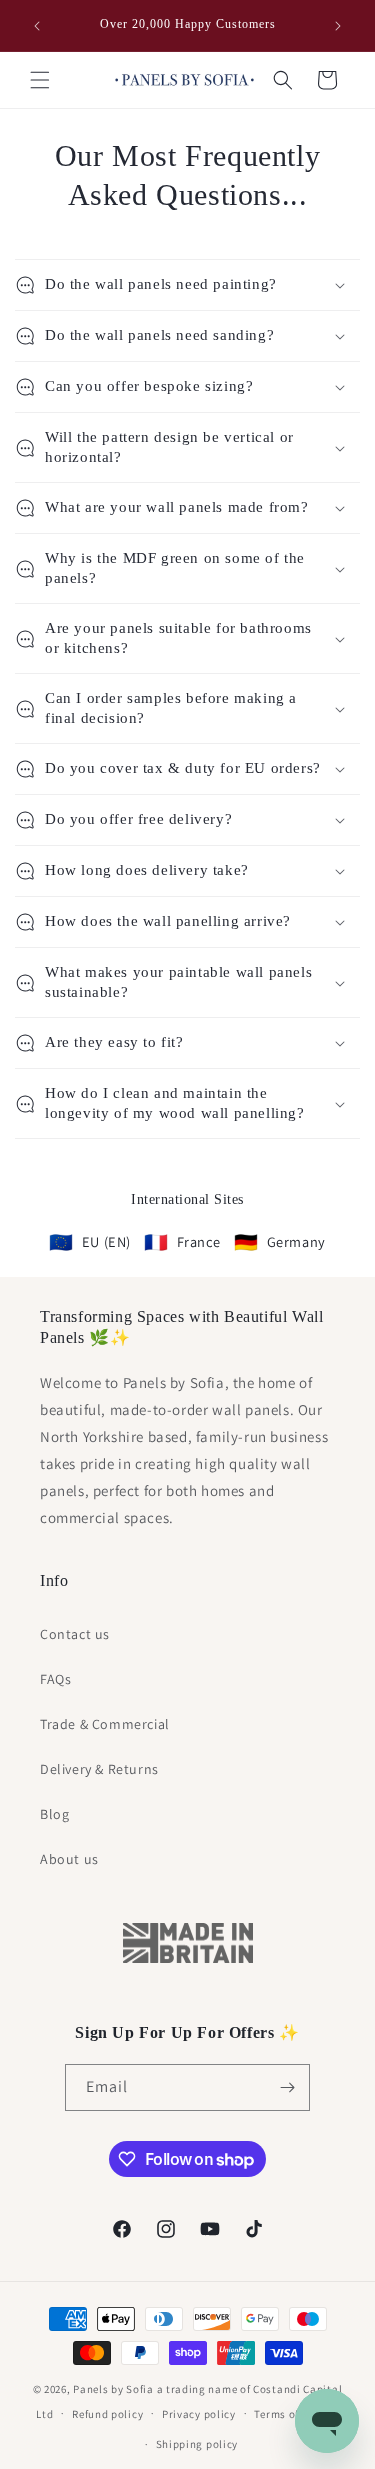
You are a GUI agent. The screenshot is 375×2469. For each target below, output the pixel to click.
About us (69, 1859)
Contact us (75, 1634)
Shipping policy (197, 2444)
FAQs (55, 1679)
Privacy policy (199, 2414)
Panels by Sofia (113, 2389)
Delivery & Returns (99, 1769)
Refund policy (107, 2414)
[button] (40, 80)
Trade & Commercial (105, 1724)
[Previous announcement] (37, 26)
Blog (54, 1814)
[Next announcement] (338, 26)
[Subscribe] (287, 2087)
